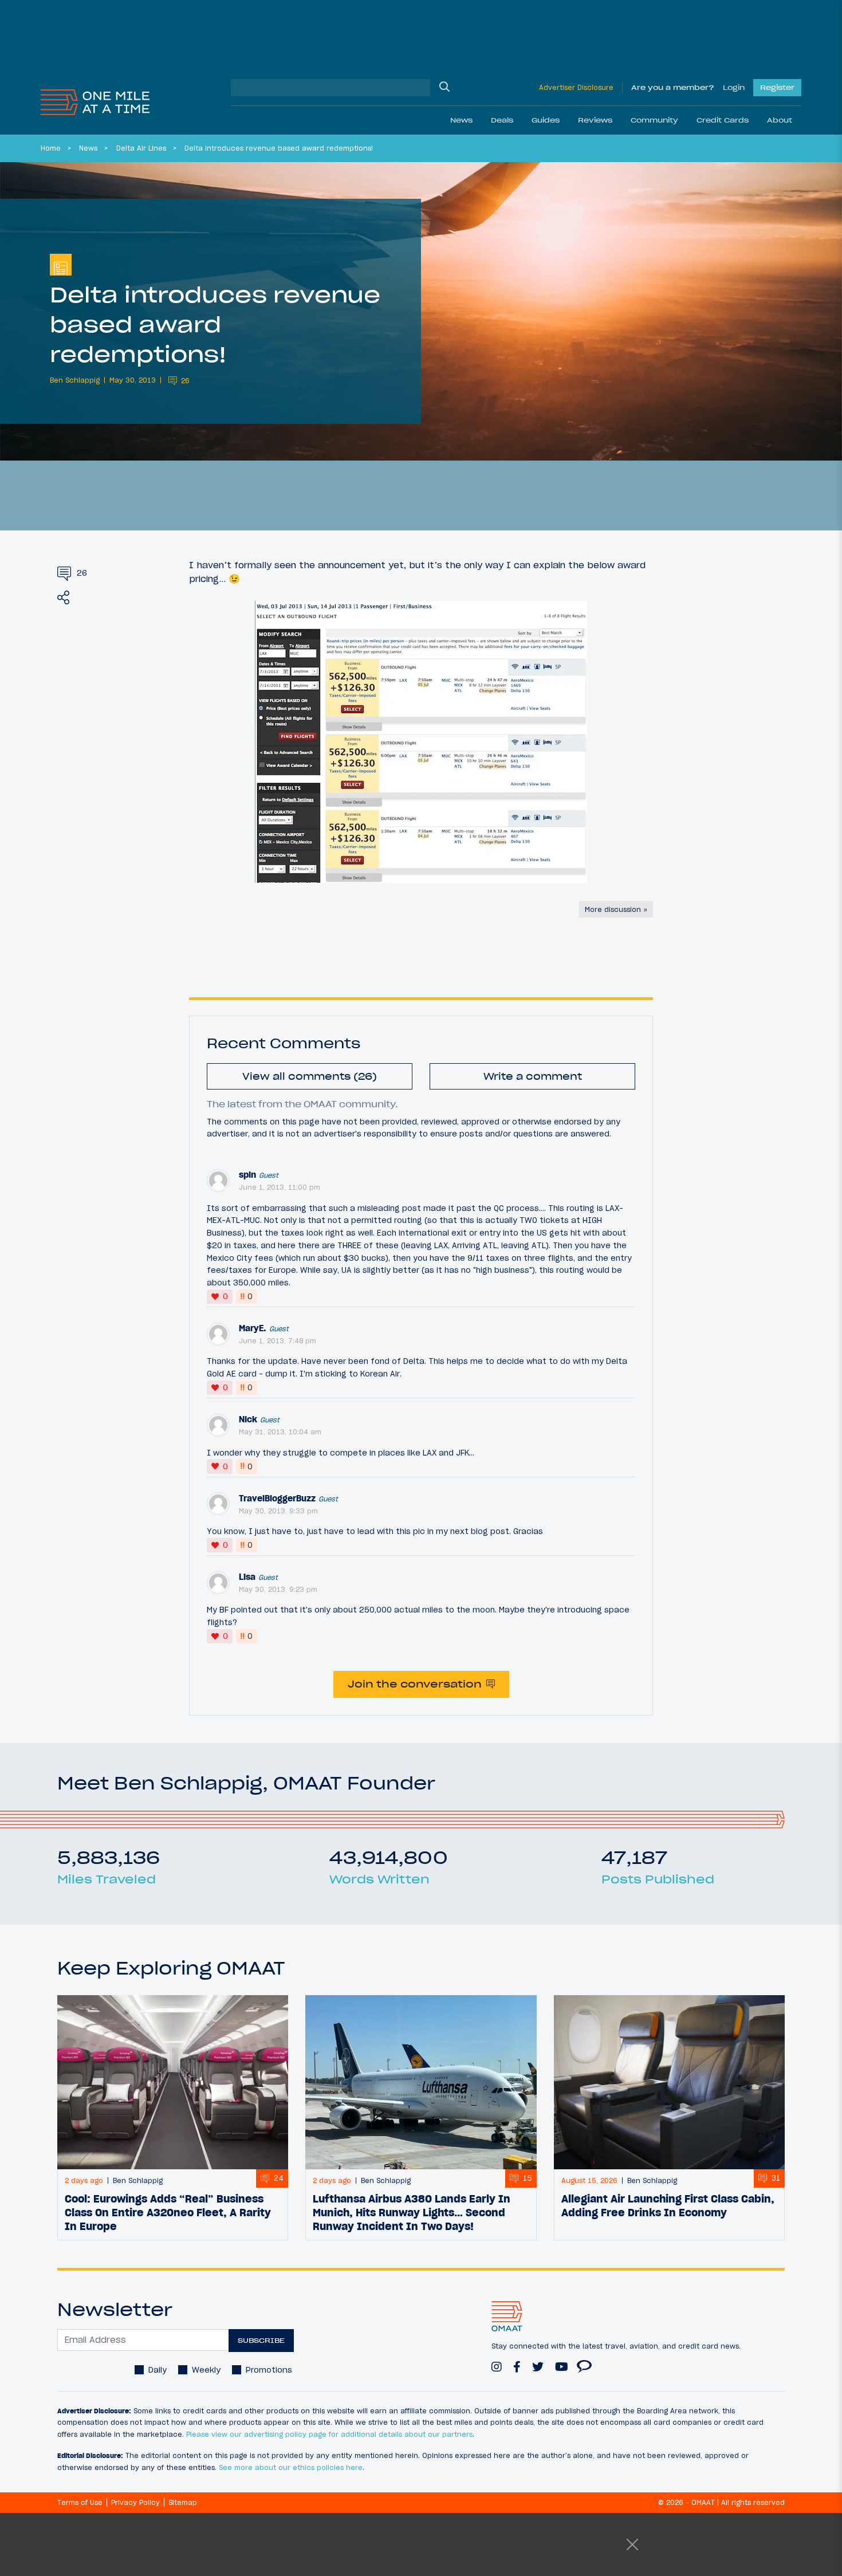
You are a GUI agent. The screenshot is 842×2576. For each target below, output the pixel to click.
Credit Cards (723, 120)
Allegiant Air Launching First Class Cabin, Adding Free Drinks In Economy (668, 2205)
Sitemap (183, 2502)
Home (51, 148)
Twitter (538, 2362)
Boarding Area (584, 2361)
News (461, 120)
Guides (546, 120)
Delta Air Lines (141, 148)
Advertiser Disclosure (576, 87)
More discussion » (616, 909)
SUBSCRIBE (261, 2340)
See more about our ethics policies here (291, 2467)
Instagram (497, 2362)
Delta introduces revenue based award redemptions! (279, 148)
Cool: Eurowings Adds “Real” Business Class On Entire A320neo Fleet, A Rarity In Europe (168, 2212)
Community (654, 120)
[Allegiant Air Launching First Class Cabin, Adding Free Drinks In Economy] (669, 2082)
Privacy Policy (135, 2502)
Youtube (562, 2362)
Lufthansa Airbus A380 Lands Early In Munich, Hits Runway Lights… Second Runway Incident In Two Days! (412, 2212)
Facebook (517, 2362)
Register (777, 87)
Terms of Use (80, 2502)
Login (734, 87)
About (780, 120)
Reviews (595, 120)
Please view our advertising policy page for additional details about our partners (329, 2434)
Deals (502, 120)
